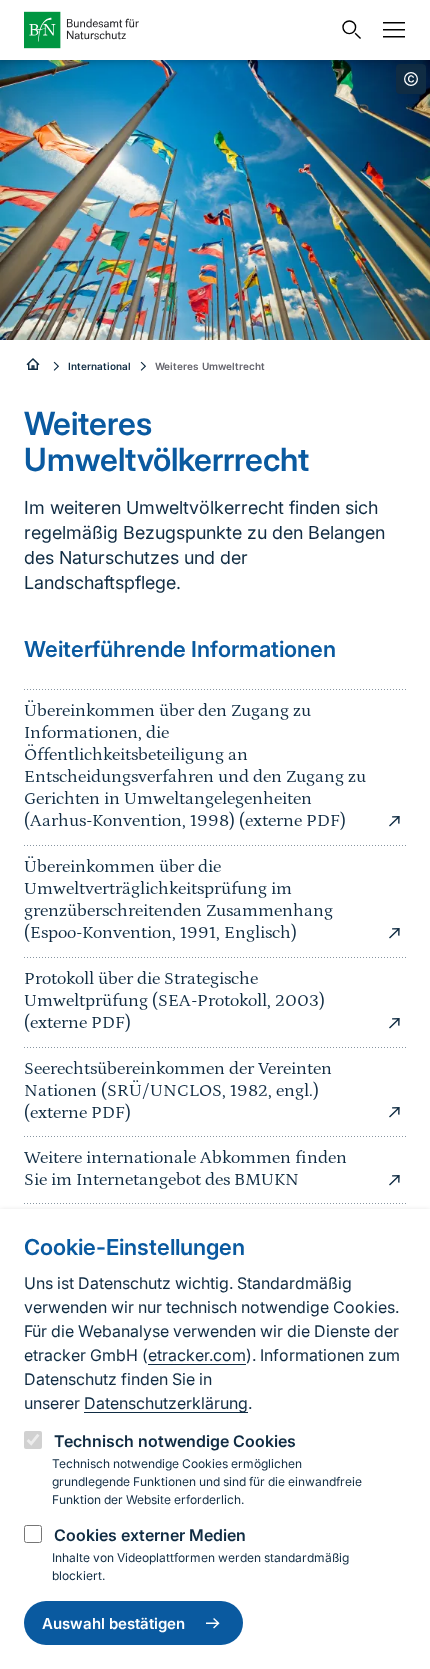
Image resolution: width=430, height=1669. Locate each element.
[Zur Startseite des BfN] (177, 30)
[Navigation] (389, 30)
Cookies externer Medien (150, 1535)
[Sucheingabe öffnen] (347, 30)
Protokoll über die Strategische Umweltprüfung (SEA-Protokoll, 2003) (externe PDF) (174, 1001)
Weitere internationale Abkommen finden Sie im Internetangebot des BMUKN (185, 1169)
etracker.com (197, 1355)
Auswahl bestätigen (113, 1623)
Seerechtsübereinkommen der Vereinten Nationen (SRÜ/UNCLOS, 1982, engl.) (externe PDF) (178, 1091)
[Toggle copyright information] (411, 79)
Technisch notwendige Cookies (175, 1441)
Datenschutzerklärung (166, 1403)
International (99, 366)
